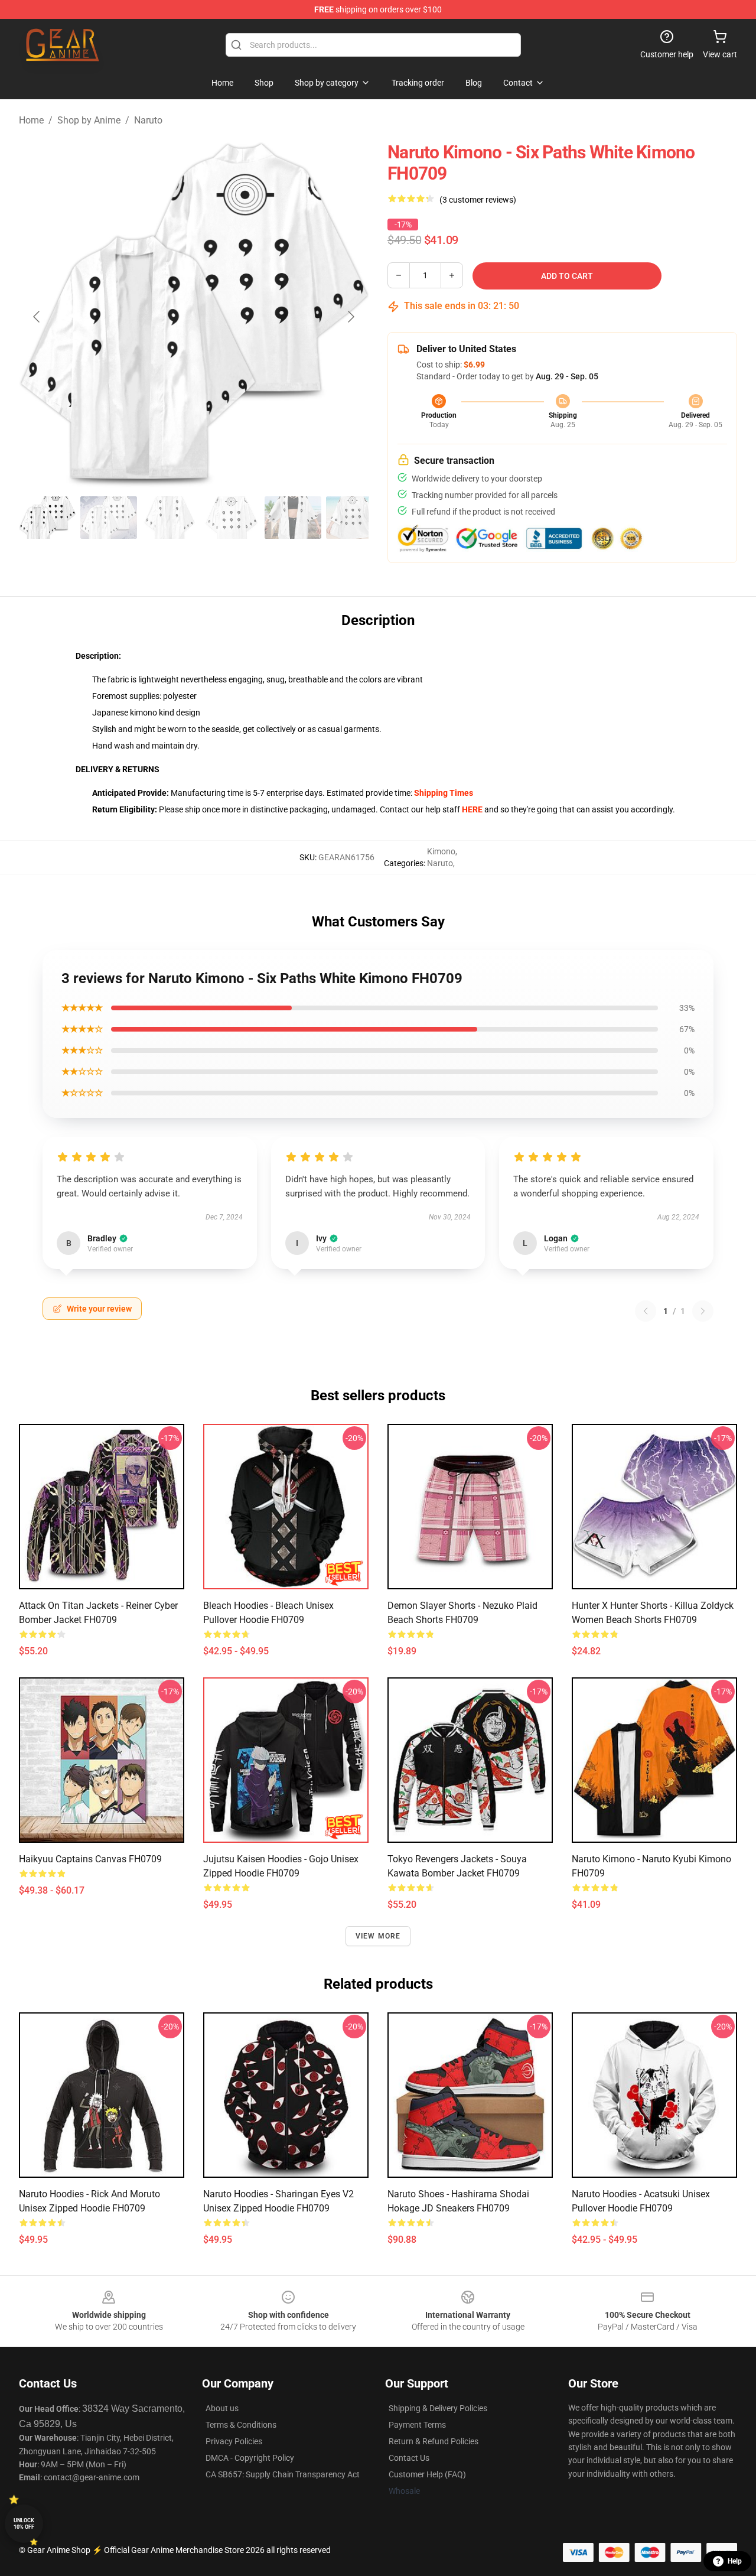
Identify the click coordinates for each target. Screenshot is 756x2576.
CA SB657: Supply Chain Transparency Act (283, 2474)
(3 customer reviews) (478, 200)
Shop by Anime (89, 120)
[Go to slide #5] (293, 518)
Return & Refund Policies (434, 2441)
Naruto (148, 120)
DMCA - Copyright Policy (250, 2458)
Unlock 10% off (24, 2524)
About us (222, 2408)
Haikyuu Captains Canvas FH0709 (90, 1859)
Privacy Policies (234, 2441)
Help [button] (735, 2561)
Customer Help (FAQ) (427, 2474)
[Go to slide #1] (47, 518)
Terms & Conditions (241, 2425)
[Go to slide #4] (232, 518)
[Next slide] (350, 317)
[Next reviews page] (703, 1311)
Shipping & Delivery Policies (438, 2408)
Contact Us (409, 2458)
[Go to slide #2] (109, 518)
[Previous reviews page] (646, 1311)
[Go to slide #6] (354, 518)
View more (378, 1936)
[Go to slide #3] (170, 518)
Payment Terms (417, 2425)
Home (31, 120)
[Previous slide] (37, 317)
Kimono (441, 851)
